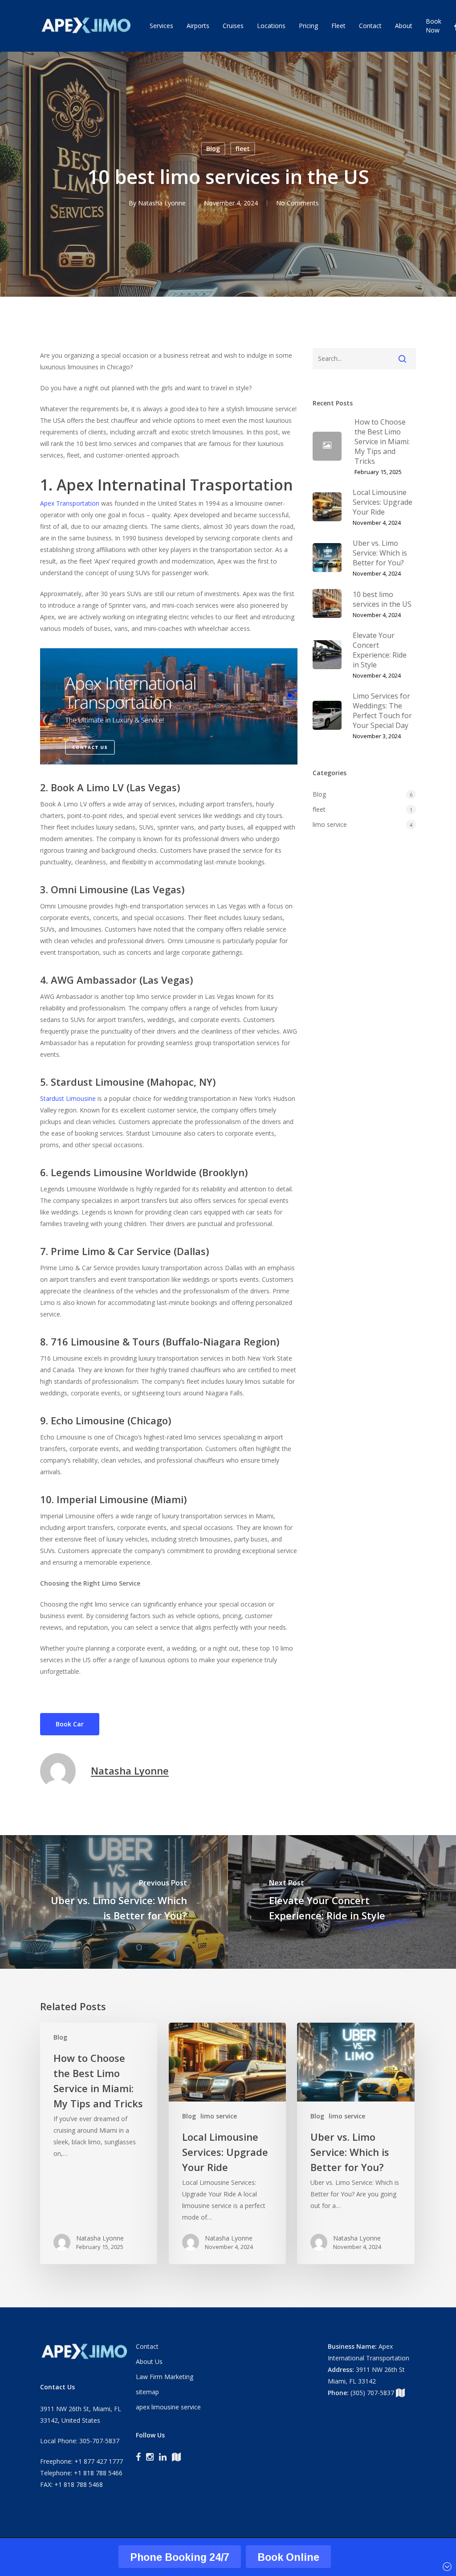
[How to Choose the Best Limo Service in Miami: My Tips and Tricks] (99, 2143)
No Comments (297, 203)
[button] (70, 1724)
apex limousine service (168, 2407)
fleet (243, 149)
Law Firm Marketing (165, 2377)
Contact (147, 2346)
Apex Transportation (70, 503)
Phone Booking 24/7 (180, 2557)
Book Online (288, 2557)
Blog (213, 149)
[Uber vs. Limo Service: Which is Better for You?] (356, 2143)
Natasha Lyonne (162, 203)
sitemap (147, 2392)
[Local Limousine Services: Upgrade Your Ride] (227, 2143)
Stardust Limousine (68, 1098)
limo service (330, 824)
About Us (149, 2361)
